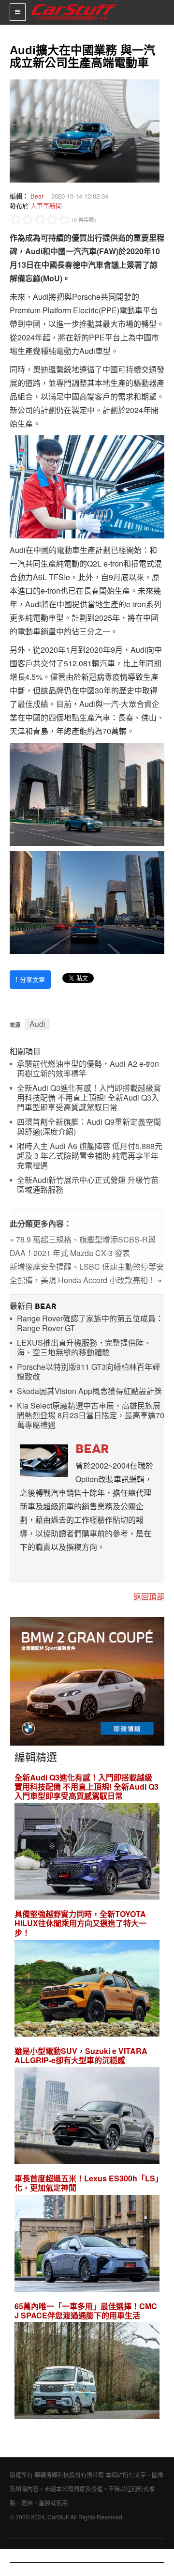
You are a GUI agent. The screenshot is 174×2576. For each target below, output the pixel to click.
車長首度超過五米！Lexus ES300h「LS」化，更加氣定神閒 (87, 2183)
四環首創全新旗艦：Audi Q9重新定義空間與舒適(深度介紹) (89, 1127)
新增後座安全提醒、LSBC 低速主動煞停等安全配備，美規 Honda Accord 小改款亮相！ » (87, 1273)
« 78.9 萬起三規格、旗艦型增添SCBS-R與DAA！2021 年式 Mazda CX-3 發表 (83, 1246)
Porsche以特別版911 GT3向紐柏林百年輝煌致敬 (88, 1372)
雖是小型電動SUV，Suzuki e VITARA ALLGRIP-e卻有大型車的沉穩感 (81, 2055)
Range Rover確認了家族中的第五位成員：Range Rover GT (90, 1324)
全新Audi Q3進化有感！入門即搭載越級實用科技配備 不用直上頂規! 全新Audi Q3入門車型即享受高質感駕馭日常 (89, 1098)
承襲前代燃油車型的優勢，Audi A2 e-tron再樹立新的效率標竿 (88, 1069)
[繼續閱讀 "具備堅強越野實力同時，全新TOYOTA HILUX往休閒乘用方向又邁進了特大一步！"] (87, 1989)
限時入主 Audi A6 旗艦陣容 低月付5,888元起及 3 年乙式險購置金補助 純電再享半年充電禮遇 (90, 1156)
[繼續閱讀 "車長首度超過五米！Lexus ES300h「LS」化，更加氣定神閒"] (87, 2245)
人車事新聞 (46, 206)
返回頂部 (149, 1596)
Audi (37, 1024)
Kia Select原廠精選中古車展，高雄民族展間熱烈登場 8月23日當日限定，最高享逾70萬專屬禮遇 (91, 1416)
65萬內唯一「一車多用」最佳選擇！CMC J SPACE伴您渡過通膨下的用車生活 (86, 2311)
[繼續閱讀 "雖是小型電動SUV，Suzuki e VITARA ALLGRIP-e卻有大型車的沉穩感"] (87, 2117)
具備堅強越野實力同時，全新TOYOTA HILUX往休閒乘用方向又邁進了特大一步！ (80, 1923)
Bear (37, 196)
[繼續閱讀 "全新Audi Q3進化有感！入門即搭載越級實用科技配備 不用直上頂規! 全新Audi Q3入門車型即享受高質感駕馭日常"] (87, 1852)
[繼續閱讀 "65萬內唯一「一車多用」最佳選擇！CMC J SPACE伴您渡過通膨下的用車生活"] (87, 2372)
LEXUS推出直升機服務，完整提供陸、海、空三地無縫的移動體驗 (84, 1348)
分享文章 (30, 979)
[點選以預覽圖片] (82, 130)
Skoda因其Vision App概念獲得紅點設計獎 (89, 1391)
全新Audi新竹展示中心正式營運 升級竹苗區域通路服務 (88, 1185)
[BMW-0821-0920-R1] (87, 1680)
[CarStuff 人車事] (74, 4)
